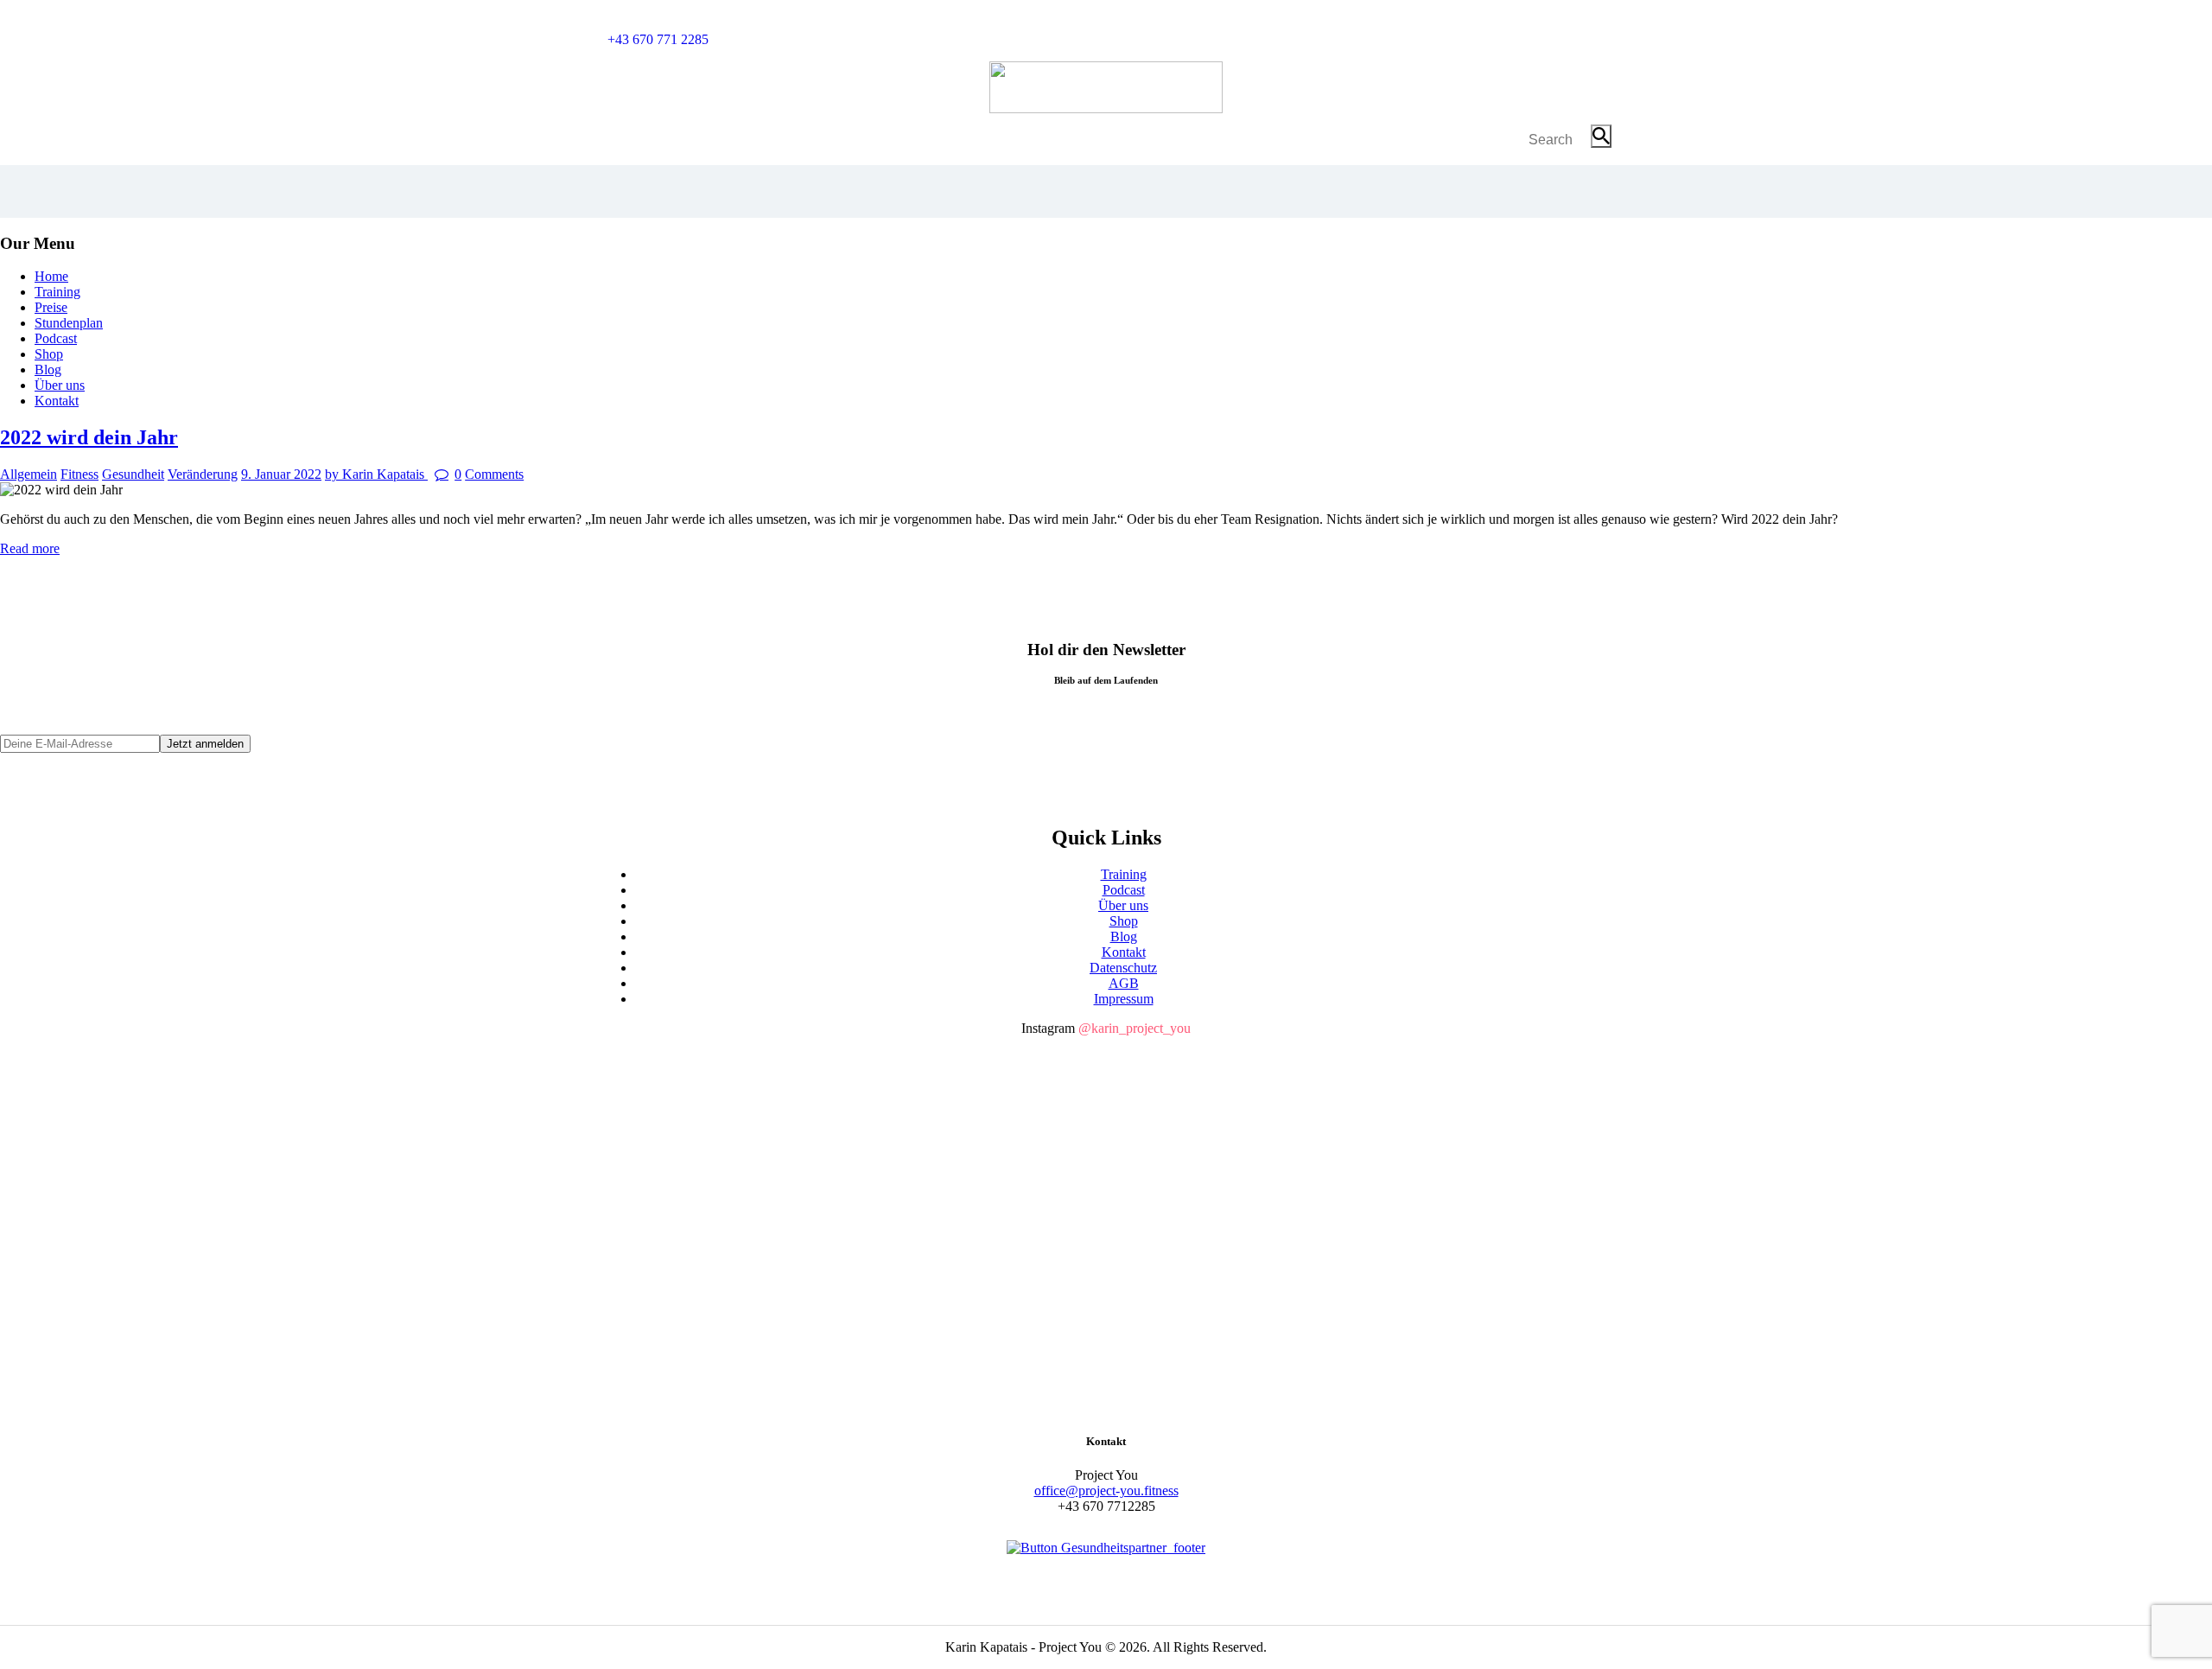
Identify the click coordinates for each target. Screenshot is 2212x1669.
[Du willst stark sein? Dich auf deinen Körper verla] (769, 1100)
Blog (1124, 936)
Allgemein (29, 474)
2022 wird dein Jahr (89, 437)
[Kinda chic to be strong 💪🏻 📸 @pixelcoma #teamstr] (1443, 1084)
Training (1124, 874)
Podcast (1124, 890)
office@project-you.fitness (1106, 1491)
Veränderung (203, 474)
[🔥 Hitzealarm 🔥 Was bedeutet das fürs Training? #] (1106, 1163)
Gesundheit (133, 474)
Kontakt (1124, 952)
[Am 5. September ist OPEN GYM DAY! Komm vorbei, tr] (1106, 1092)
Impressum (1124, 999)
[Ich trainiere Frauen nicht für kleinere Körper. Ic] (769, 1272)
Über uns (1123, 905)
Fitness (79, 474)
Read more (30, 548)
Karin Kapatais (376, 474)
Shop (1124, 921)
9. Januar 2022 (281, 474)
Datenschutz (1123, 968)
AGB (1124, 983)
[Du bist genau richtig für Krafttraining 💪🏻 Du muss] (1443, 1187)
